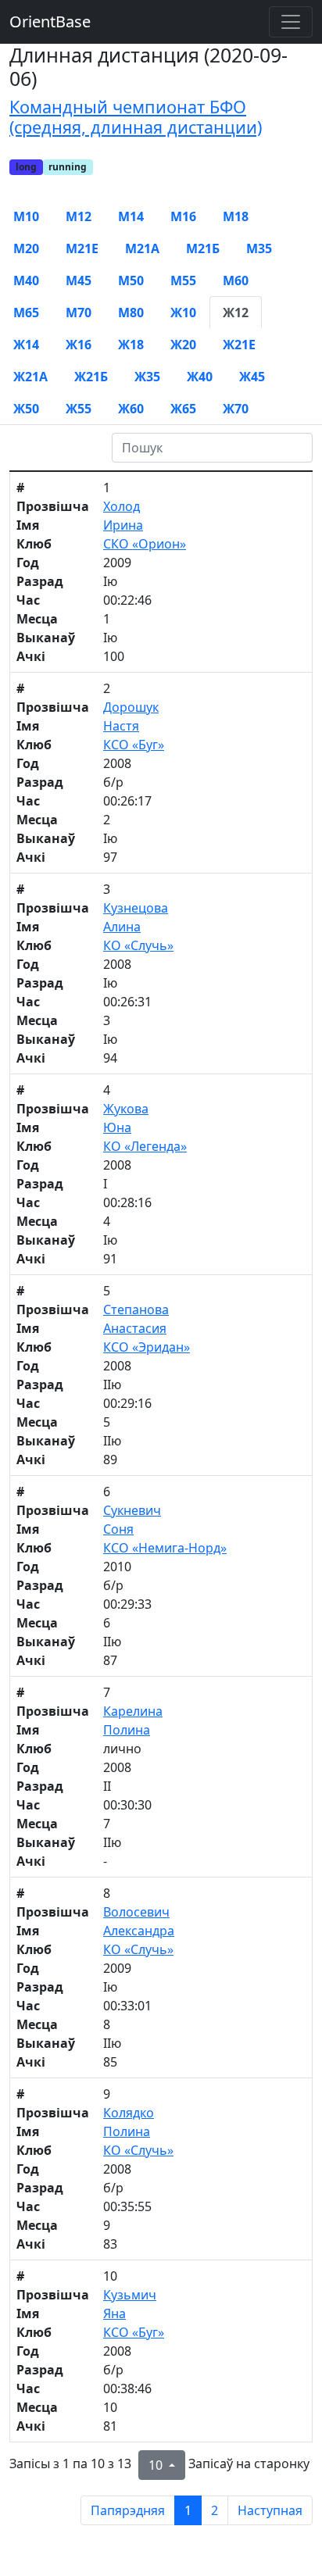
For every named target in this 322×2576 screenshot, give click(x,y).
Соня (118, 1529)
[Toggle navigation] (291, 22)
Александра (139, 1931)
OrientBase (50, 21)
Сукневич (132, 1510)
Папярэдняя (128, 2510)
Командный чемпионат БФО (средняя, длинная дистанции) (136, 117)
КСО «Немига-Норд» (165, 1548)
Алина (122, 927)
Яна (114, 2313)
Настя (121, 726)
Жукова (126, 1109)
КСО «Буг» (134, 745)
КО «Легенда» (145, 1146)
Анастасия (135, 1328)
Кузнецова (136, 908)
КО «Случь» (138, 945)
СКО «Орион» (145, 544)
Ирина (123, 525)
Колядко (129, 2113)
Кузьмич (130, 2295)
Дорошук (131, 707)
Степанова (136, 1309)
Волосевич (136, 1912)
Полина (127, 1730)
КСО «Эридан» (147, 1347)
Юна (117, 1127)
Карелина (133, 1711)
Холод (122, 506)
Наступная (270, 2510)
